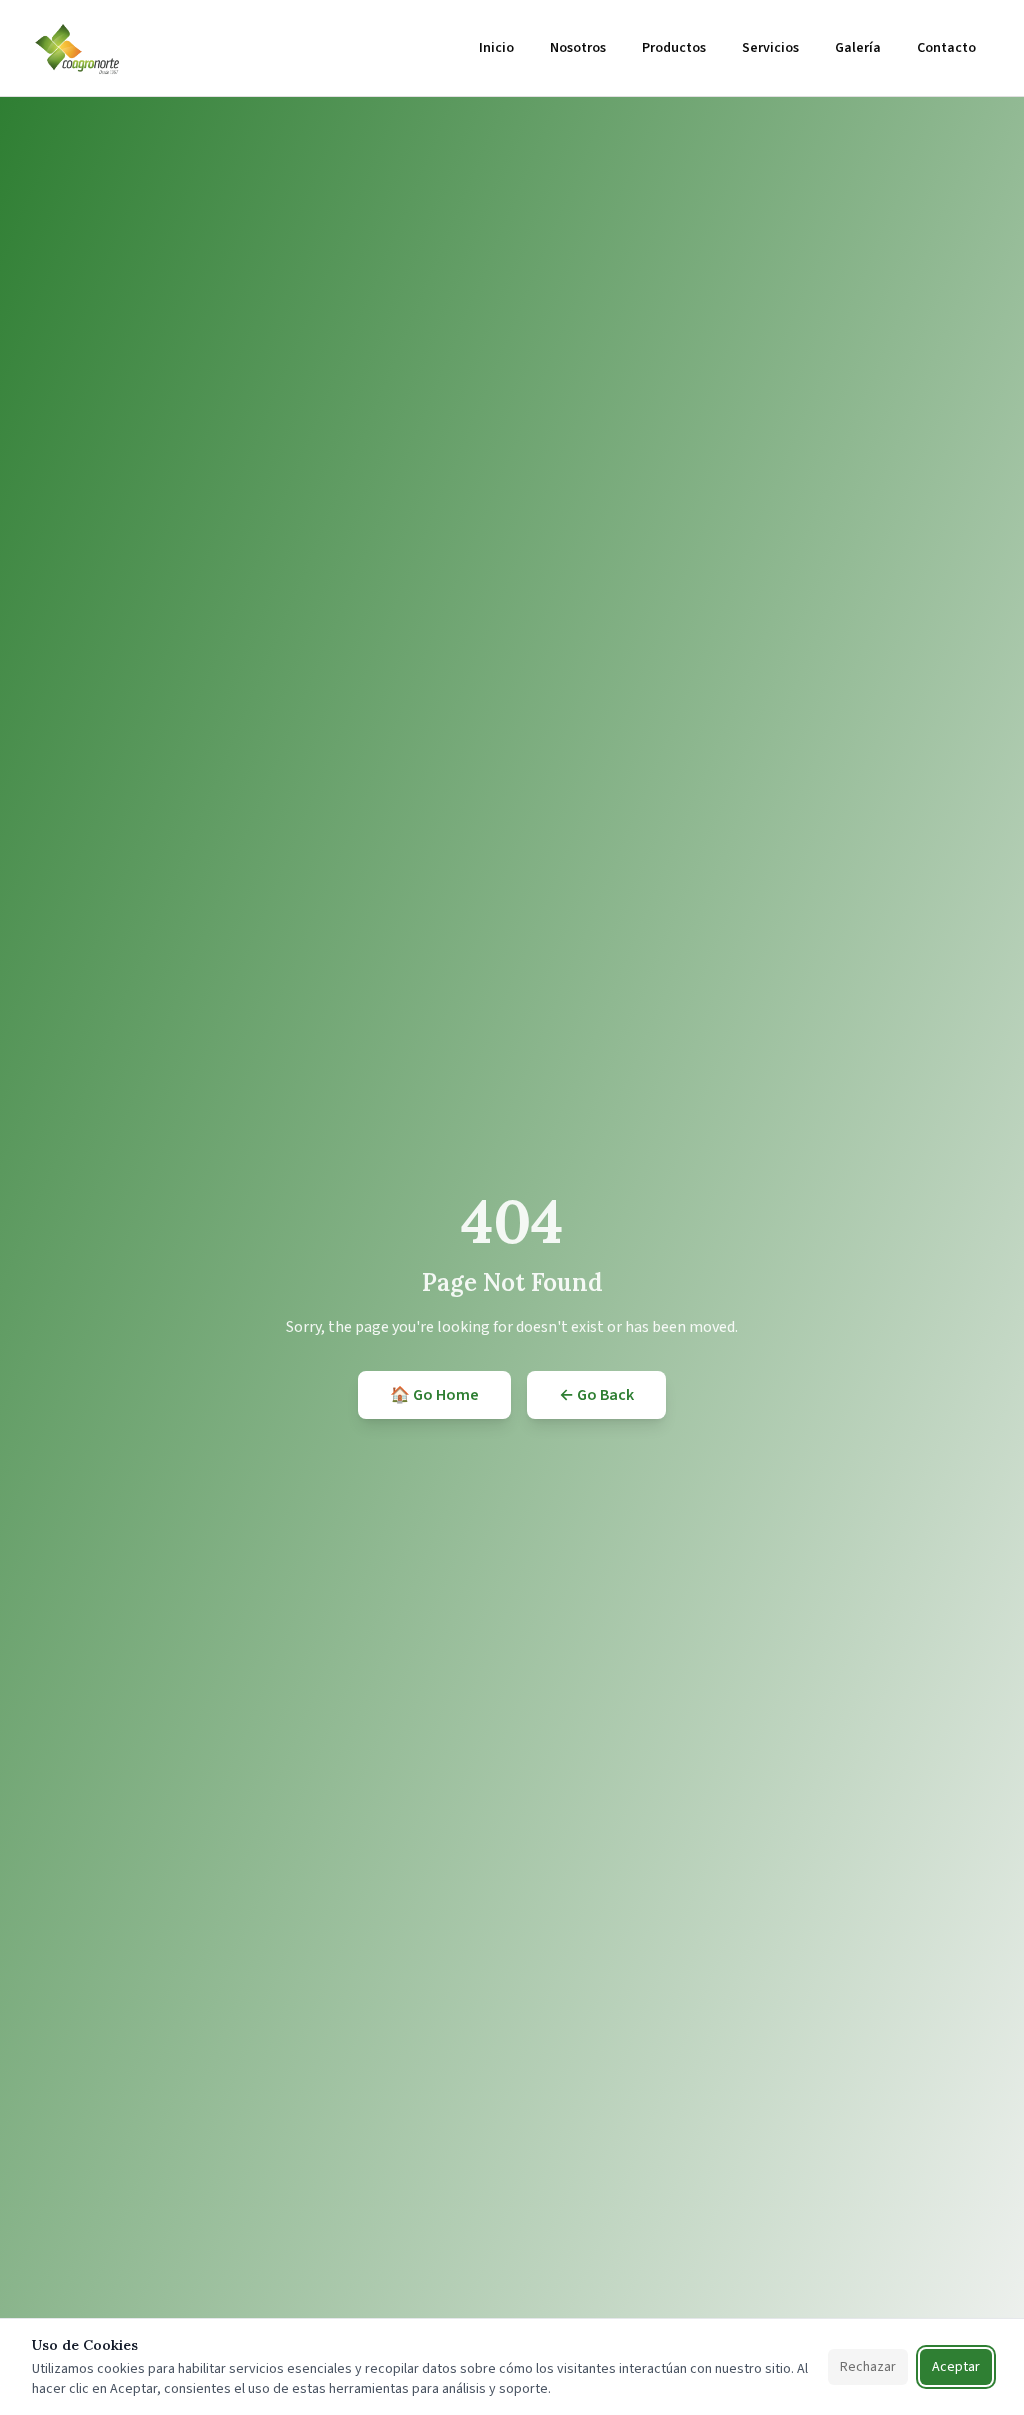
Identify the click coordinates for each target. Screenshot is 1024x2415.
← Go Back (596, 1395)
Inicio (496, 48)
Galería (858, 48)
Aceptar (956, 2367)
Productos (674, 48)
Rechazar (868, 2367)
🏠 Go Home (434, 1395)
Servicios (770, 48)
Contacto (946, 48)
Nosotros (578, 48)
